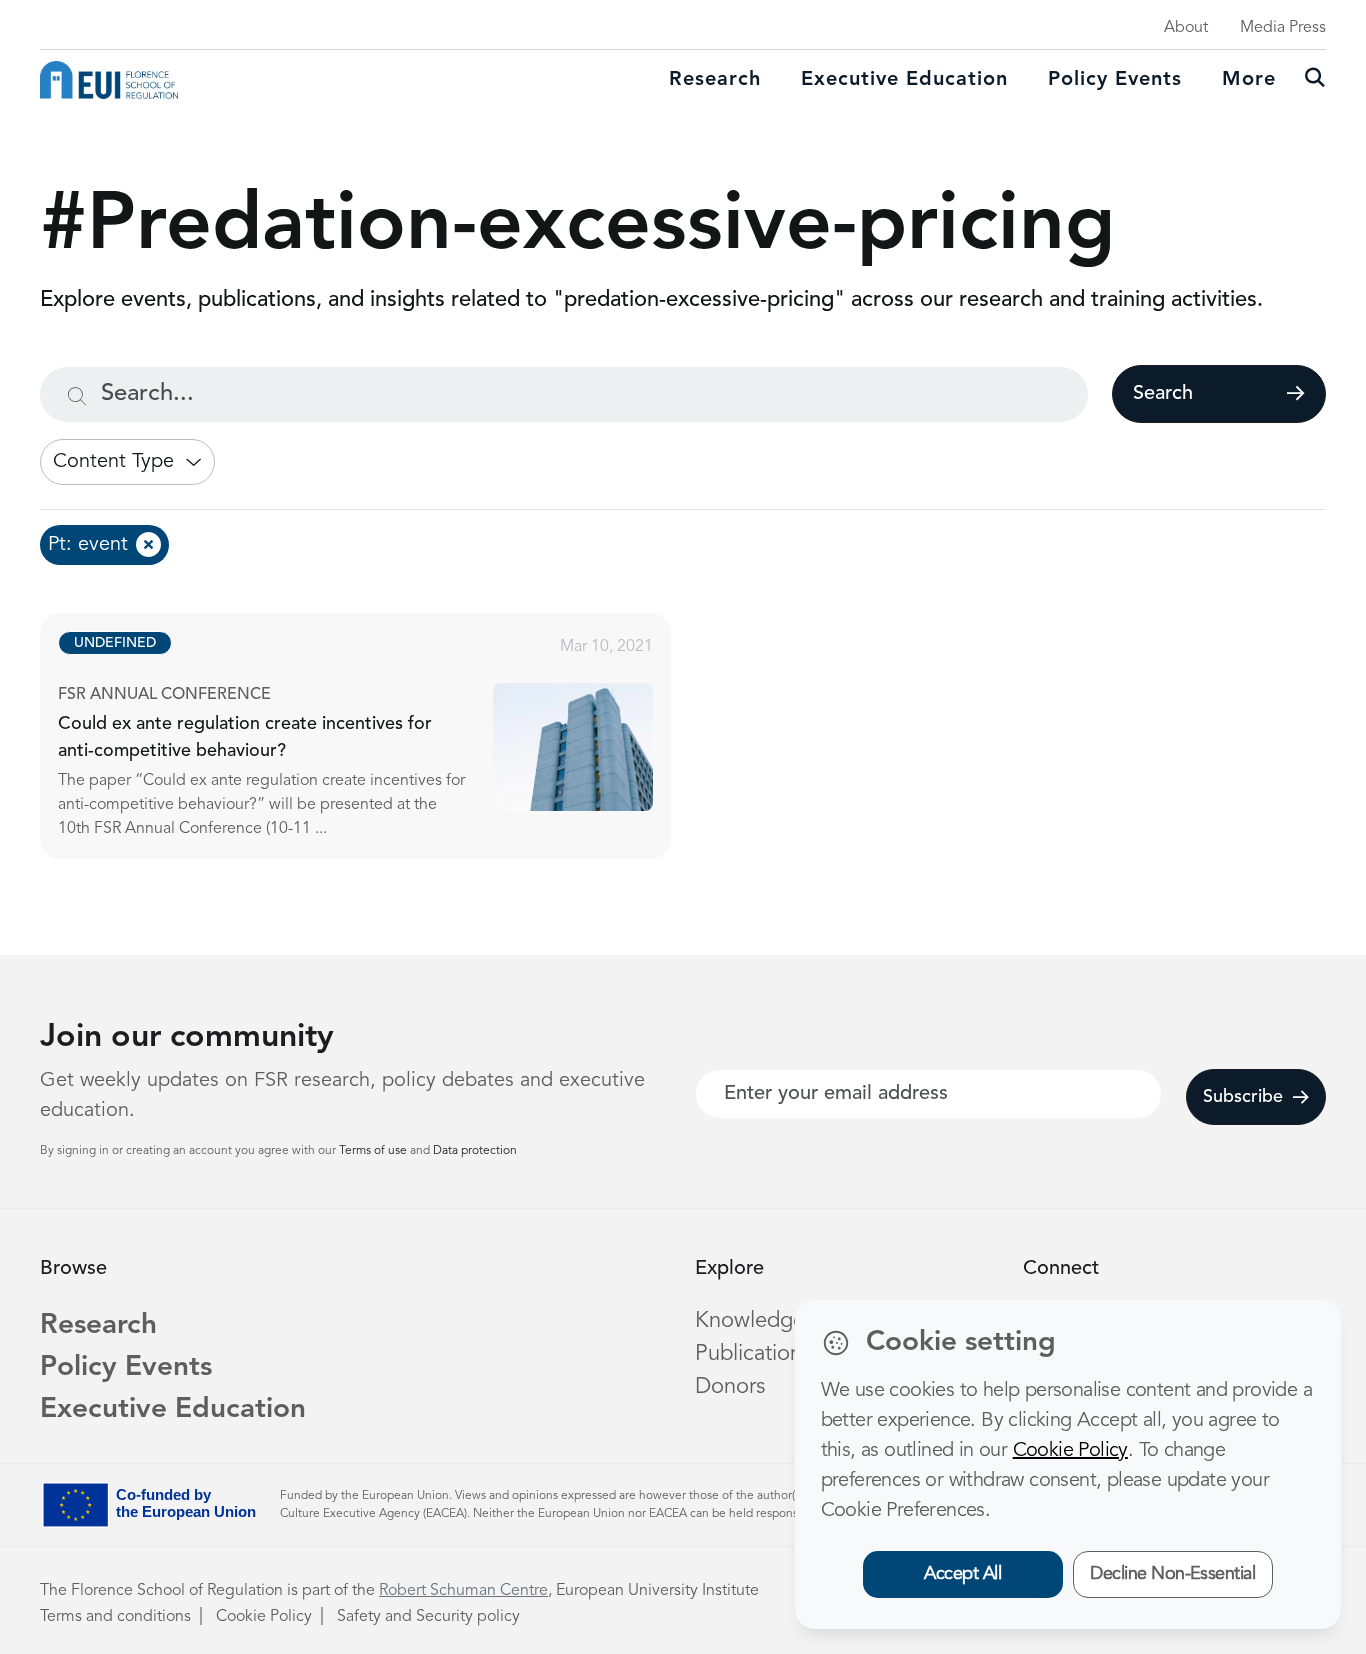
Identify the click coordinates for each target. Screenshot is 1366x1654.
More (1249, 80)
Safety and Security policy (428, 1617)
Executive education (904, 80)
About (1186, 28)
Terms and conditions (115, 1617)
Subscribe (1243, 1097)
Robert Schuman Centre (463, 1591)
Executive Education (173, 1410)
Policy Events (1115, 80)
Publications (753, 1354)
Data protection (475, 1151)
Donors (730, 1387)
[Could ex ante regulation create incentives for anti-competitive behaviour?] (373, 736)
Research (715, 80)
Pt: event (88, 545)
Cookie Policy (264, 1617)
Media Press (1283, 28)
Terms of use (374, 1151)
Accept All (962, 1574)
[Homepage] (109, 80)
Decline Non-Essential (1172, 1574)
